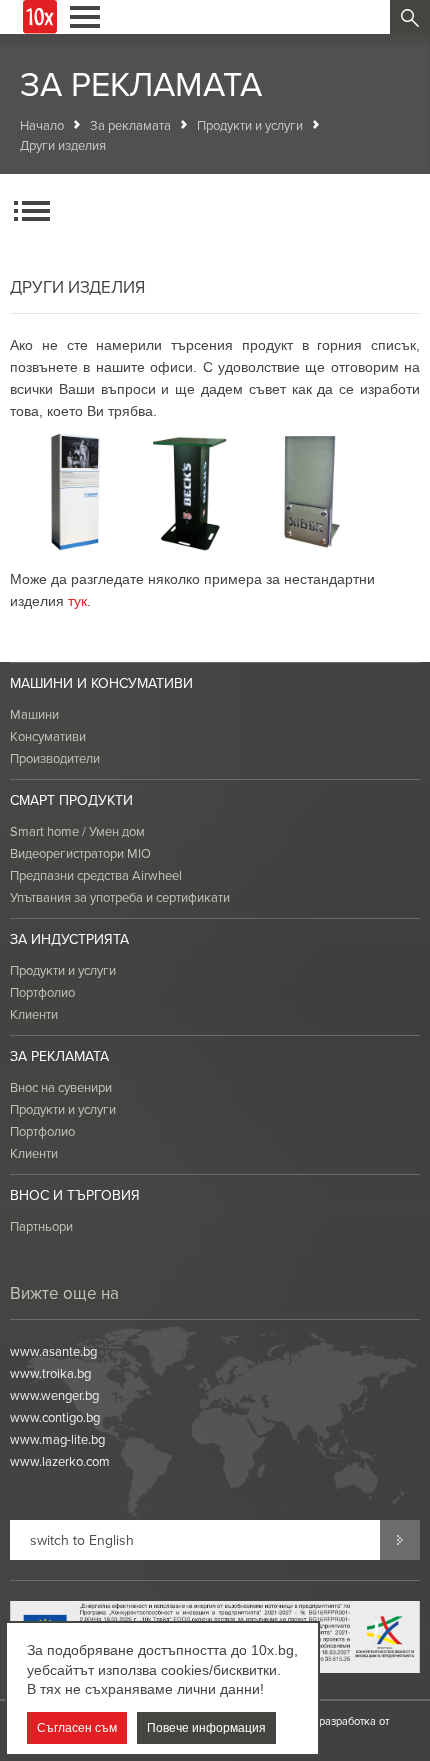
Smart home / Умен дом (77, 831)
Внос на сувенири (61, 1087)
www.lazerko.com (60, 1461)
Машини (34, 714)
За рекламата (130, 125)
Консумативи (48, 736)
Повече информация (206, 1728)
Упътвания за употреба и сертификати (120, 897)
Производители (55, 758)
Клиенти (34, 1014)
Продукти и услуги (250, 125)
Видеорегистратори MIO (80, 853)
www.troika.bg (50, 1373)
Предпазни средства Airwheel (96, 875)
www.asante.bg (53, 1351)
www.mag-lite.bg (57, 1439)
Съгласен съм (77, 1728)
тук (77, 601)
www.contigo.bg (55, 1417)
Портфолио (42, 992)
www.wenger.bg (54, 1395)
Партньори (41, 1226)
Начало (42, 125)
